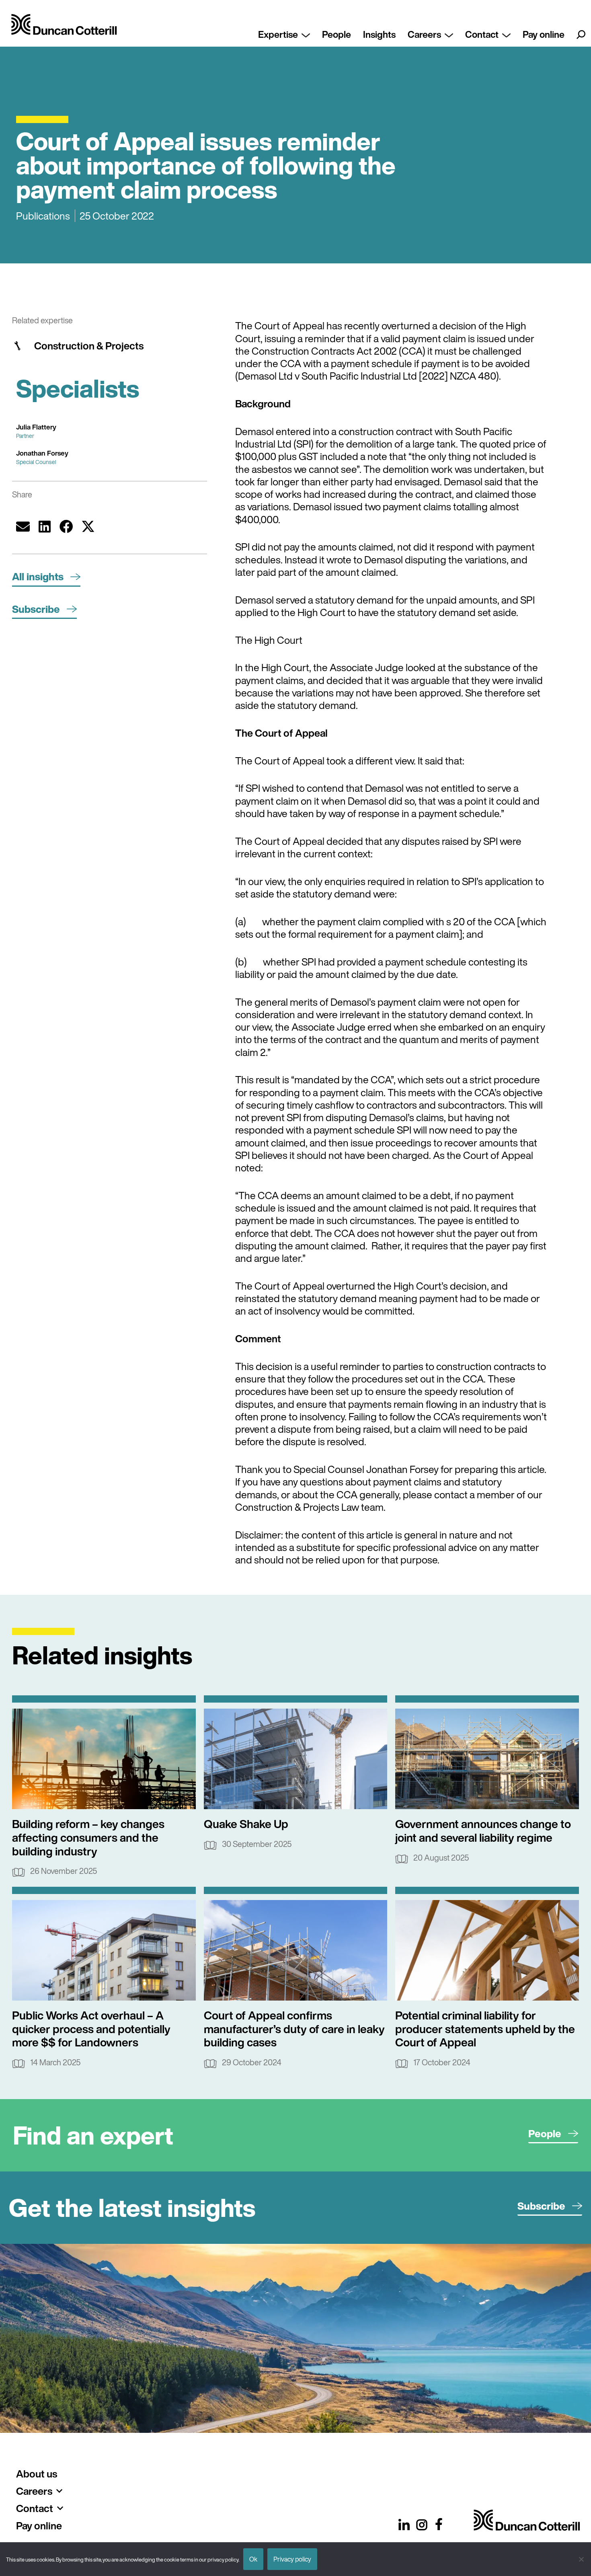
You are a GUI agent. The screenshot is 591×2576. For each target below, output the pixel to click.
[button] (23, 526)
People (337, 34)
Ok (253, 2559)
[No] (581, 2559)
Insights (379, 34)
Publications (43, 216)
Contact (482, 34)
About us (37, 2474)
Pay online (544, 34)
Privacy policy (292, 2559)
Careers (424, 34)
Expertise (278, 34)
